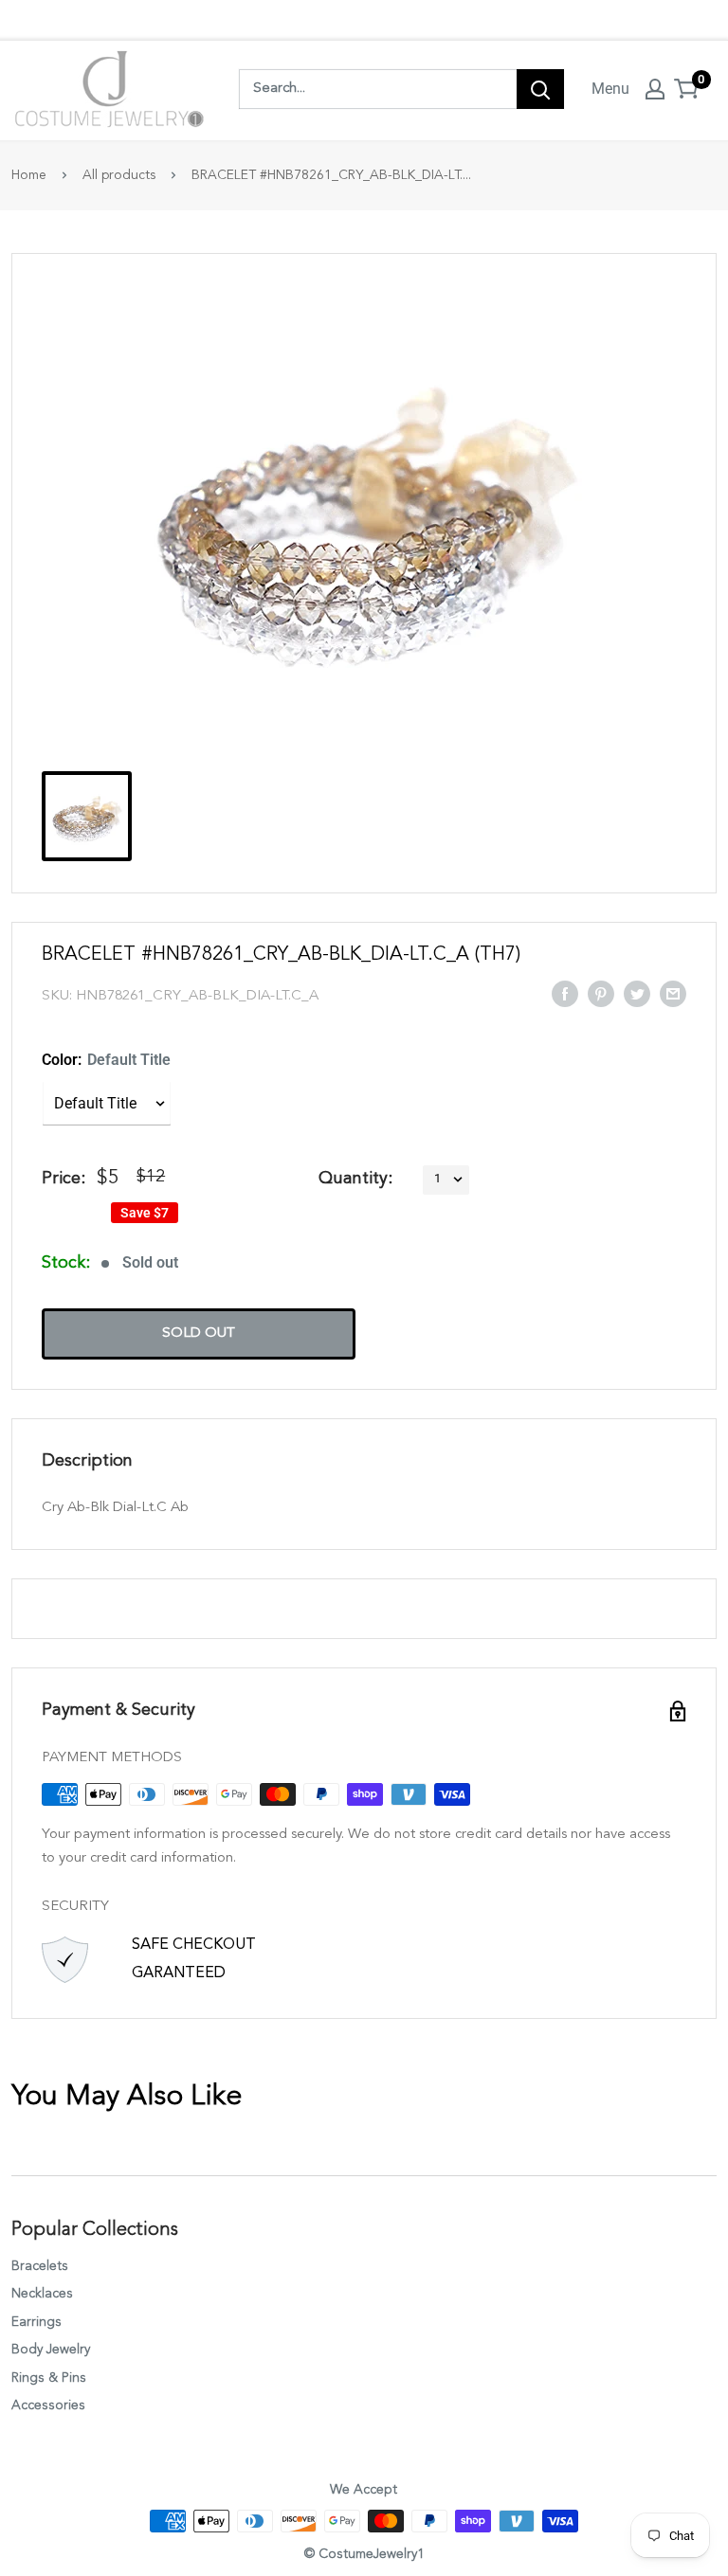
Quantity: (355, 1179)
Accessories (48, 2405)
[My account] (655, 89)
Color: (106, 1060)
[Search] (540, 89)
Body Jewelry (51, 2350)
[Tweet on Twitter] (637, 993)
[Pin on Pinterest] (601, 993)
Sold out (199, 1333)
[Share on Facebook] (565, 993)
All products (119, 175)
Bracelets (40, 2266)
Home (29, 175)
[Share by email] (673, 993)
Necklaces (42, 2294)
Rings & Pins (49, 2378)
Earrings (36, 2322)
